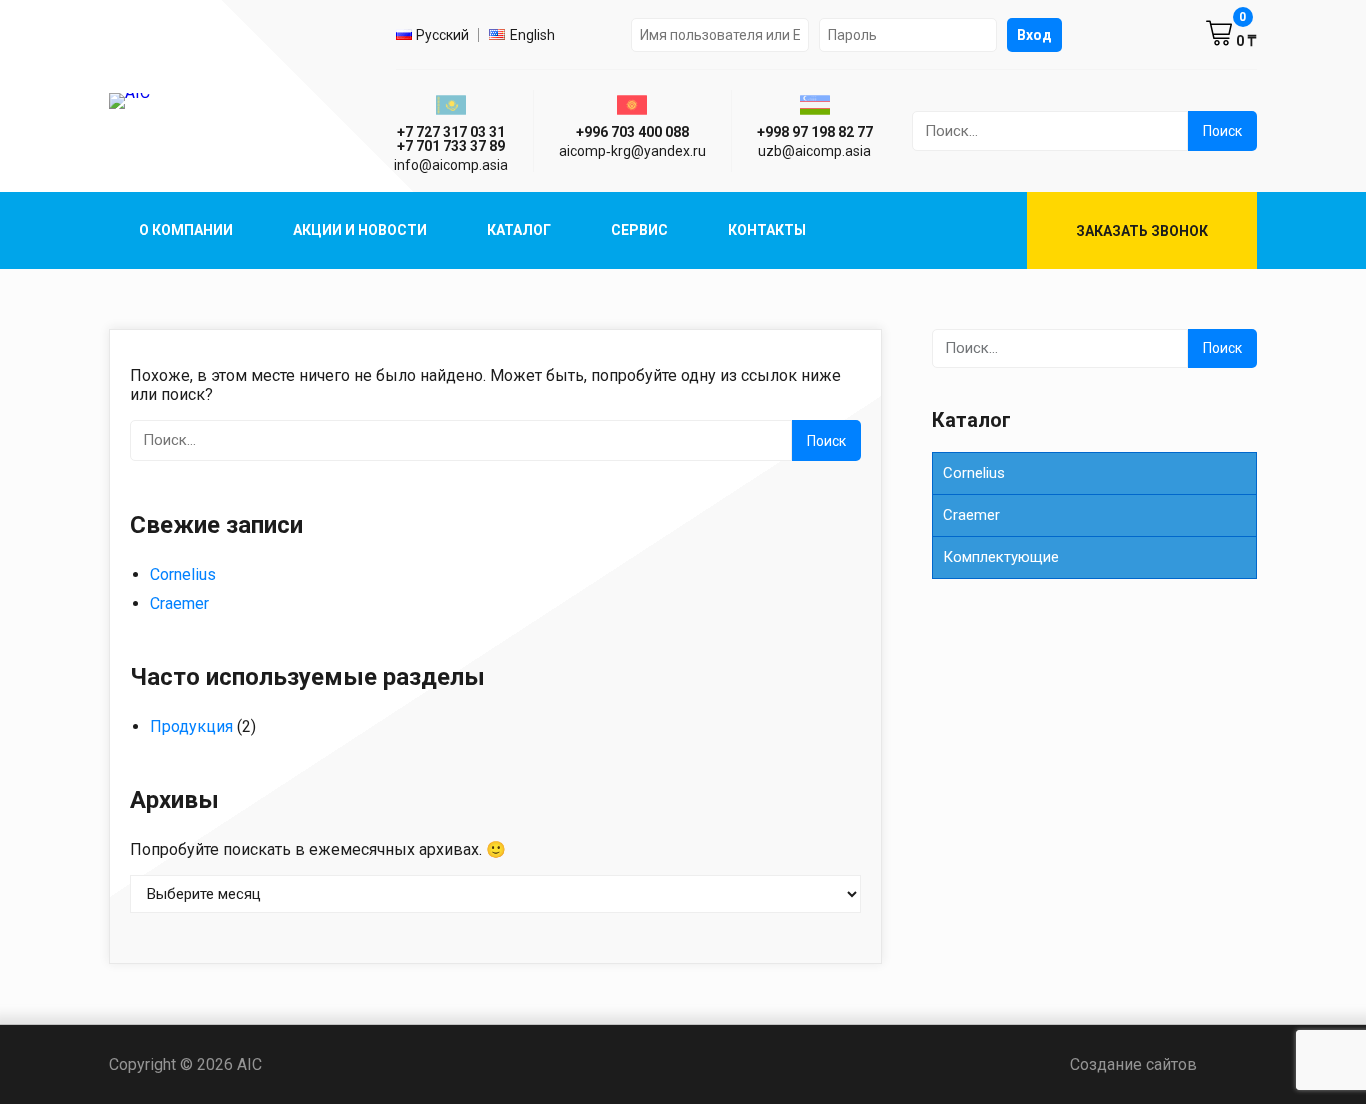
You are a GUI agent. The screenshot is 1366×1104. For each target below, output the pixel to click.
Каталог (519, 230)
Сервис (639, 230)
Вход (1034, 35)
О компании (186, 230)
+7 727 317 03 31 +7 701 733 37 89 (451, 139)
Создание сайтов (1163, 1064)
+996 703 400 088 (632, 132)
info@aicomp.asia (451, 165)
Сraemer (179, 603)
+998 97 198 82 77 (815, 132)
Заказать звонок (1142, 231)
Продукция (191, 726)
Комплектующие (1001, 557)
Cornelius (183, 574)
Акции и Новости (360, 230)
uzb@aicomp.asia (814, 151)
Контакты (767, 230)
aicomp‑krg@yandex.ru (632, 151)
